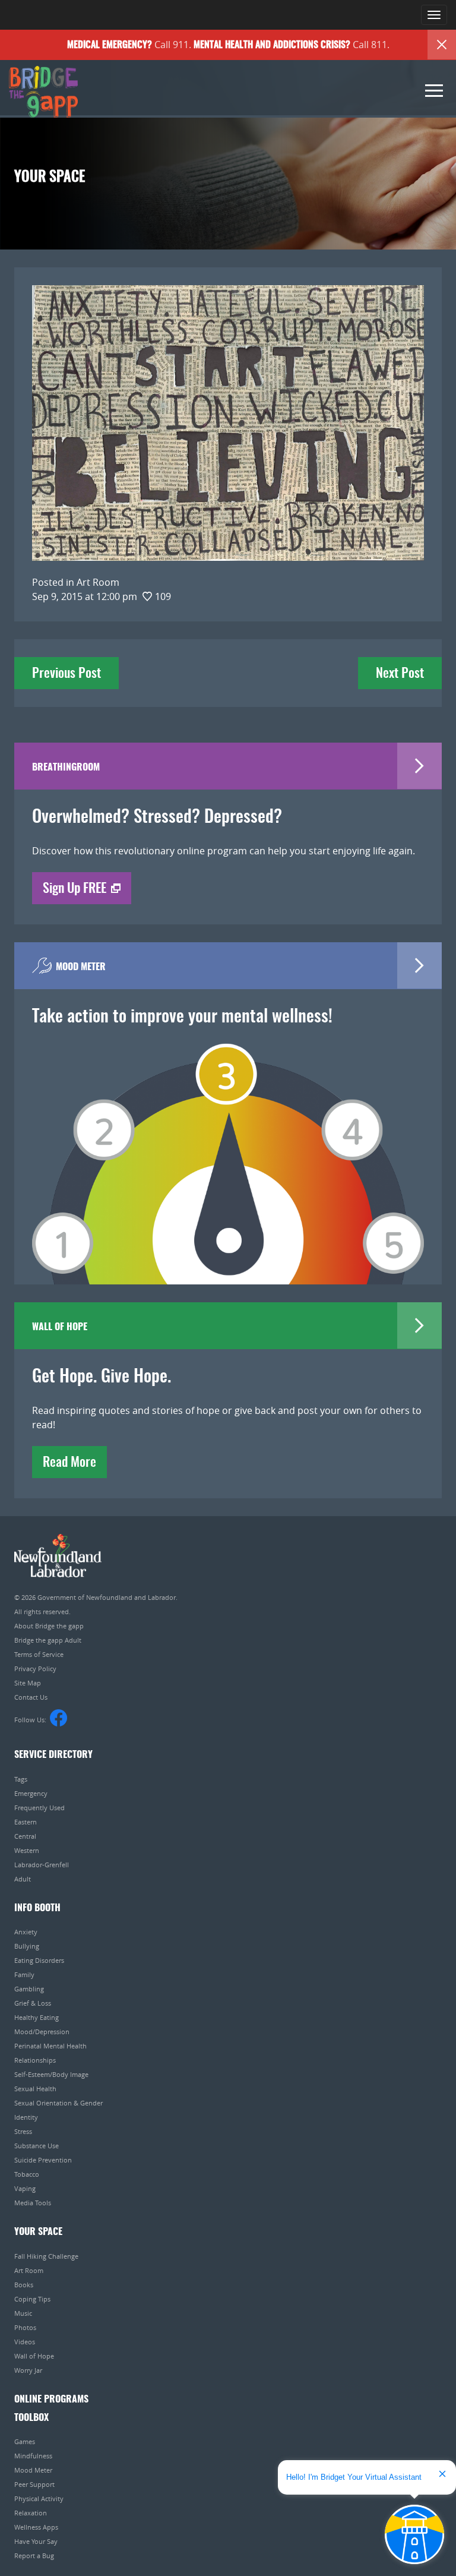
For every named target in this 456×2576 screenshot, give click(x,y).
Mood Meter (33, 2470)
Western (27, 1850)
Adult (23, 1879)
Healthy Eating (37, 2017)
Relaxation (31, 2513)
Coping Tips (32, 2299)
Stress (23, 2131)
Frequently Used (39, 1808)
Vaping (25, 2188)
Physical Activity (39, 2498)
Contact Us (31, 1697)
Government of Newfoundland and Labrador (58, 1556)
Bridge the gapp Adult (48, 1640)
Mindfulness (33, 2456)
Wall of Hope (34, 2356)
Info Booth (37, 1908)
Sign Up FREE (75, 889)
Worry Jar (28, 2370)
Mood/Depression (42, 2032)
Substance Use (37, 2146)
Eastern (26, 1822)
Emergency (31, 1793)
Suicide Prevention (43, 2160)
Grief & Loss (33, 2003)
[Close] (442, 45)
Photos (25, 2327)
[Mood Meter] (228, 1147)
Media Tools (33, 2203)
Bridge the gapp (43, 92)
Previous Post (66, 674)
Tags (21, 1779)
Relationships (35, 2060)
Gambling (29, 1989)
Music (23, 2313)
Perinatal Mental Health (50, 2046)
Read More (69, 1463)
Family (24, 1974)
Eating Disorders (39, 1960)
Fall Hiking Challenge (46, 2256)
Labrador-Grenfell (42, 1865)
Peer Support (34, 2484)
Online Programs (51, 2400)
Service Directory (53, 1755)
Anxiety (26, 1932)
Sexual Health (35, 2089)
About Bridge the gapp (49, 1626)
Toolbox (31, 2418)
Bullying (27, 1946)
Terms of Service (39, 1654)
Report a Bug (34, 2556)
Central (25, 1836)
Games (25, 2441)
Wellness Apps (36, 2527)
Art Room (29, 2270)
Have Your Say (36, 2541)
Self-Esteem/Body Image (51, 2074)
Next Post (400, 674)
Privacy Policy (35, 1669)
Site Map (28, 1683)
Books (24, 2285)
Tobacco (27, 2174)
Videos (25, 2342)
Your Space (38, 2232)
